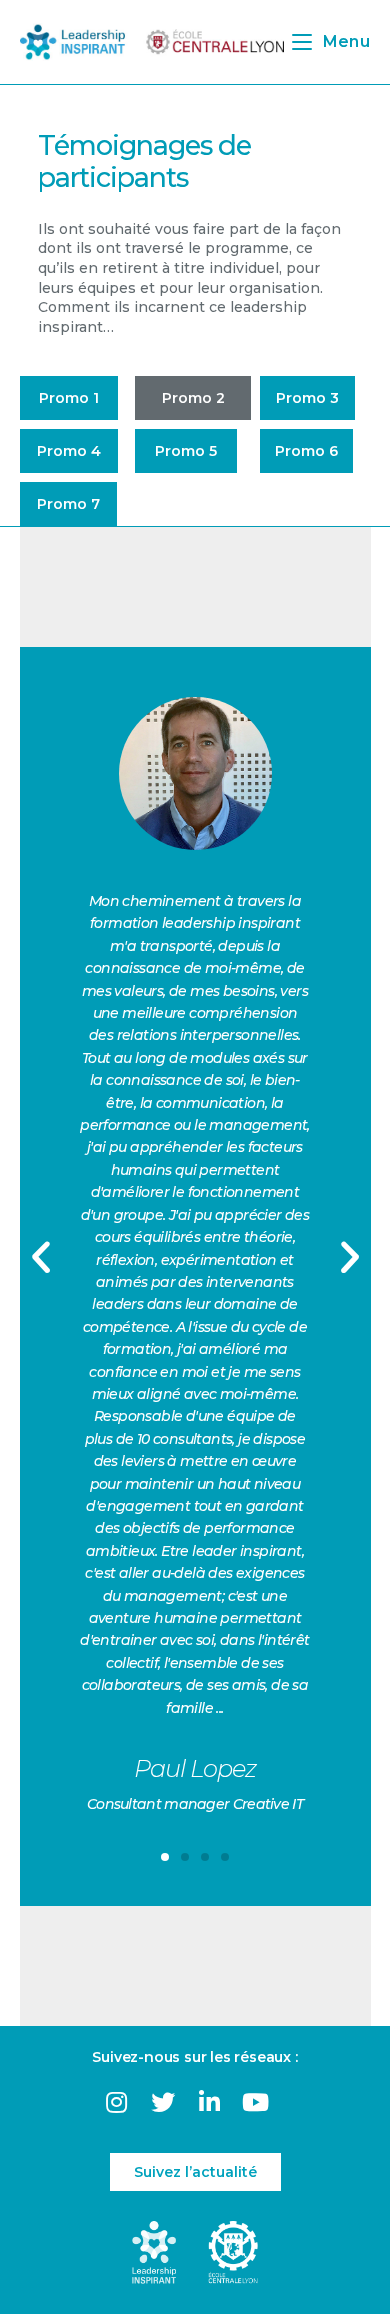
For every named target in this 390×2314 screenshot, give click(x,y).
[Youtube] (255, 2101)
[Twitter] (162, 2101)
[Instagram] (116, 2101)
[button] (69, 398)
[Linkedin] (209, 2101)
